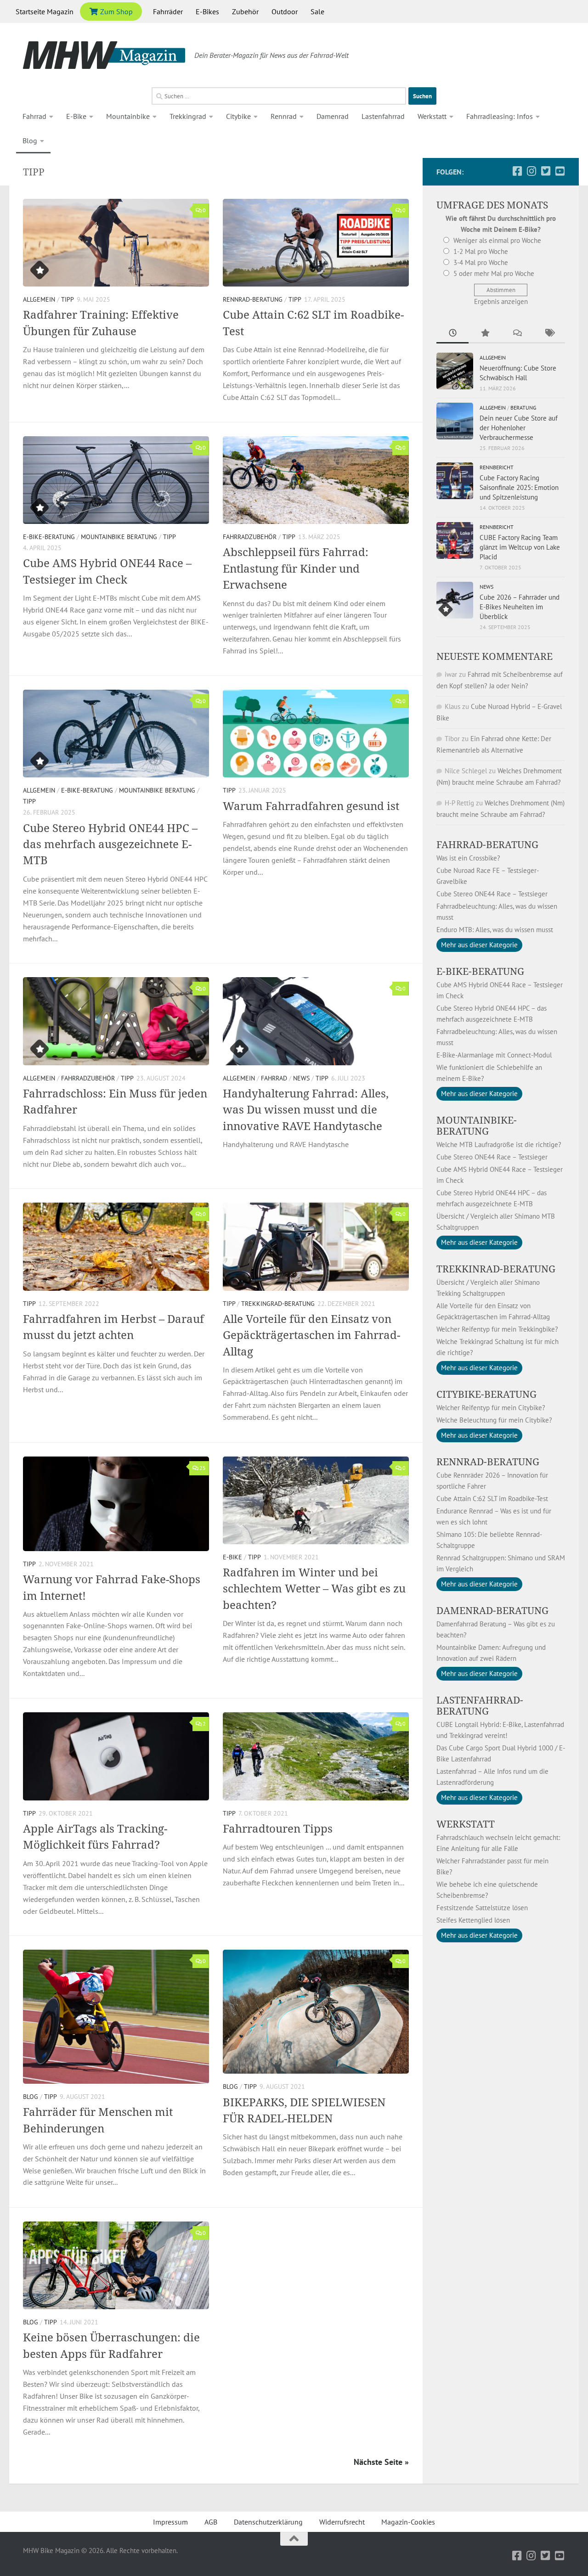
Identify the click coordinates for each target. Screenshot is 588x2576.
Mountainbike (128, 116)
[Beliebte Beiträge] (485, 334)
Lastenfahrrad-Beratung (480, 1705)
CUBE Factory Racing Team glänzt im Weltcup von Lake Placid (520, 547)
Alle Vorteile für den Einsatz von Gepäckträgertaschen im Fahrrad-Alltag (311, 1335)
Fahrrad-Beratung (487, 844)
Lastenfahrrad (383, 116)
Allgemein (39, 299)
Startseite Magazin (45, 11)
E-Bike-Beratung (49, 537)
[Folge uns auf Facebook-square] (517, 171)
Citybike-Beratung (486, 1394)
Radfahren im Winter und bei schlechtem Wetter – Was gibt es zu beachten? (314, 1589)
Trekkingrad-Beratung (278, 1304)
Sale (317, 11)
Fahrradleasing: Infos (500, 116)
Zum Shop (116, 11)
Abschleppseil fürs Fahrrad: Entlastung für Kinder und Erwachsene (296, 568)
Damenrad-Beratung (492, 1610)
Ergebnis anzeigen (501, 301)
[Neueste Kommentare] (517, 334)
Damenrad (333, 116)
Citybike (238, 116)
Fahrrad (34, 116)
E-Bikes (207, 11)
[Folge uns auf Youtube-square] (560, 171)
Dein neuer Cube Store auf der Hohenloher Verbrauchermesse (519, 428)
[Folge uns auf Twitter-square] (546, 171)
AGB (211, 2522)
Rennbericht (497, 467)
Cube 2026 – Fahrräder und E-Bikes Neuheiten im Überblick (520, 607)
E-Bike (76, 116)
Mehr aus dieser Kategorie (479, 945)
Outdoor (285, 11)
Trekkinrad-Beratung (496, 1269)
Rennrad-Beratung (253, 299)
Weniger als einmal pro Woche (497, 240)
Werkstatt (432, 116)
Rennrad (284, 116)
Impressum (170, 2522)
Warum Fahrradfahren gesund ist (311, 806)
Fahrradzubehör (250, 537)
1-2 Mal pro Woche (481, 251)
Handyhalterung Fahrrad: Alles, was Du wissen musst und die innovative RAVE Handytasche (306, 1110)
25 (203, 1468)
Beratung (523, 408)
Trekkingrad (188, 116)
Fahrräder (168, 11)
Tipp (68, 299)
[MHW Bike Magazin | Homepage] (104, 55)
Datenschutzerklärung (268, 2522)
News (301, 1078)
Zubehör (245, 11)
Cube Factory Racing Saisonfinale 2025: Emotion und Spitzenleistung (519, 487)
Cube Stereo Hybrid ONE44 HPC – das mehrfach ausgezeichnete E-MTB (110, 844)
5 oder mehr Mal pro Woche (494, 273)
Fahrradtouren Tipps (278, 1828)
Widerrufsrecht (342, 2522)
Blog (30, 141)
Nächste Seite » (381, 2462)
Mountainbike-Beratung (477, 1125)
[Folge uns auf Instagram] (531, 171)
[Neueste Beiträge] (452, 334)
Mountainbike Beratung (119, 537)
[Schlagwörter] (549, 334)
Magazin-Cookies (408, 2522)
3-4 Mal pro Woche (481, 262)
